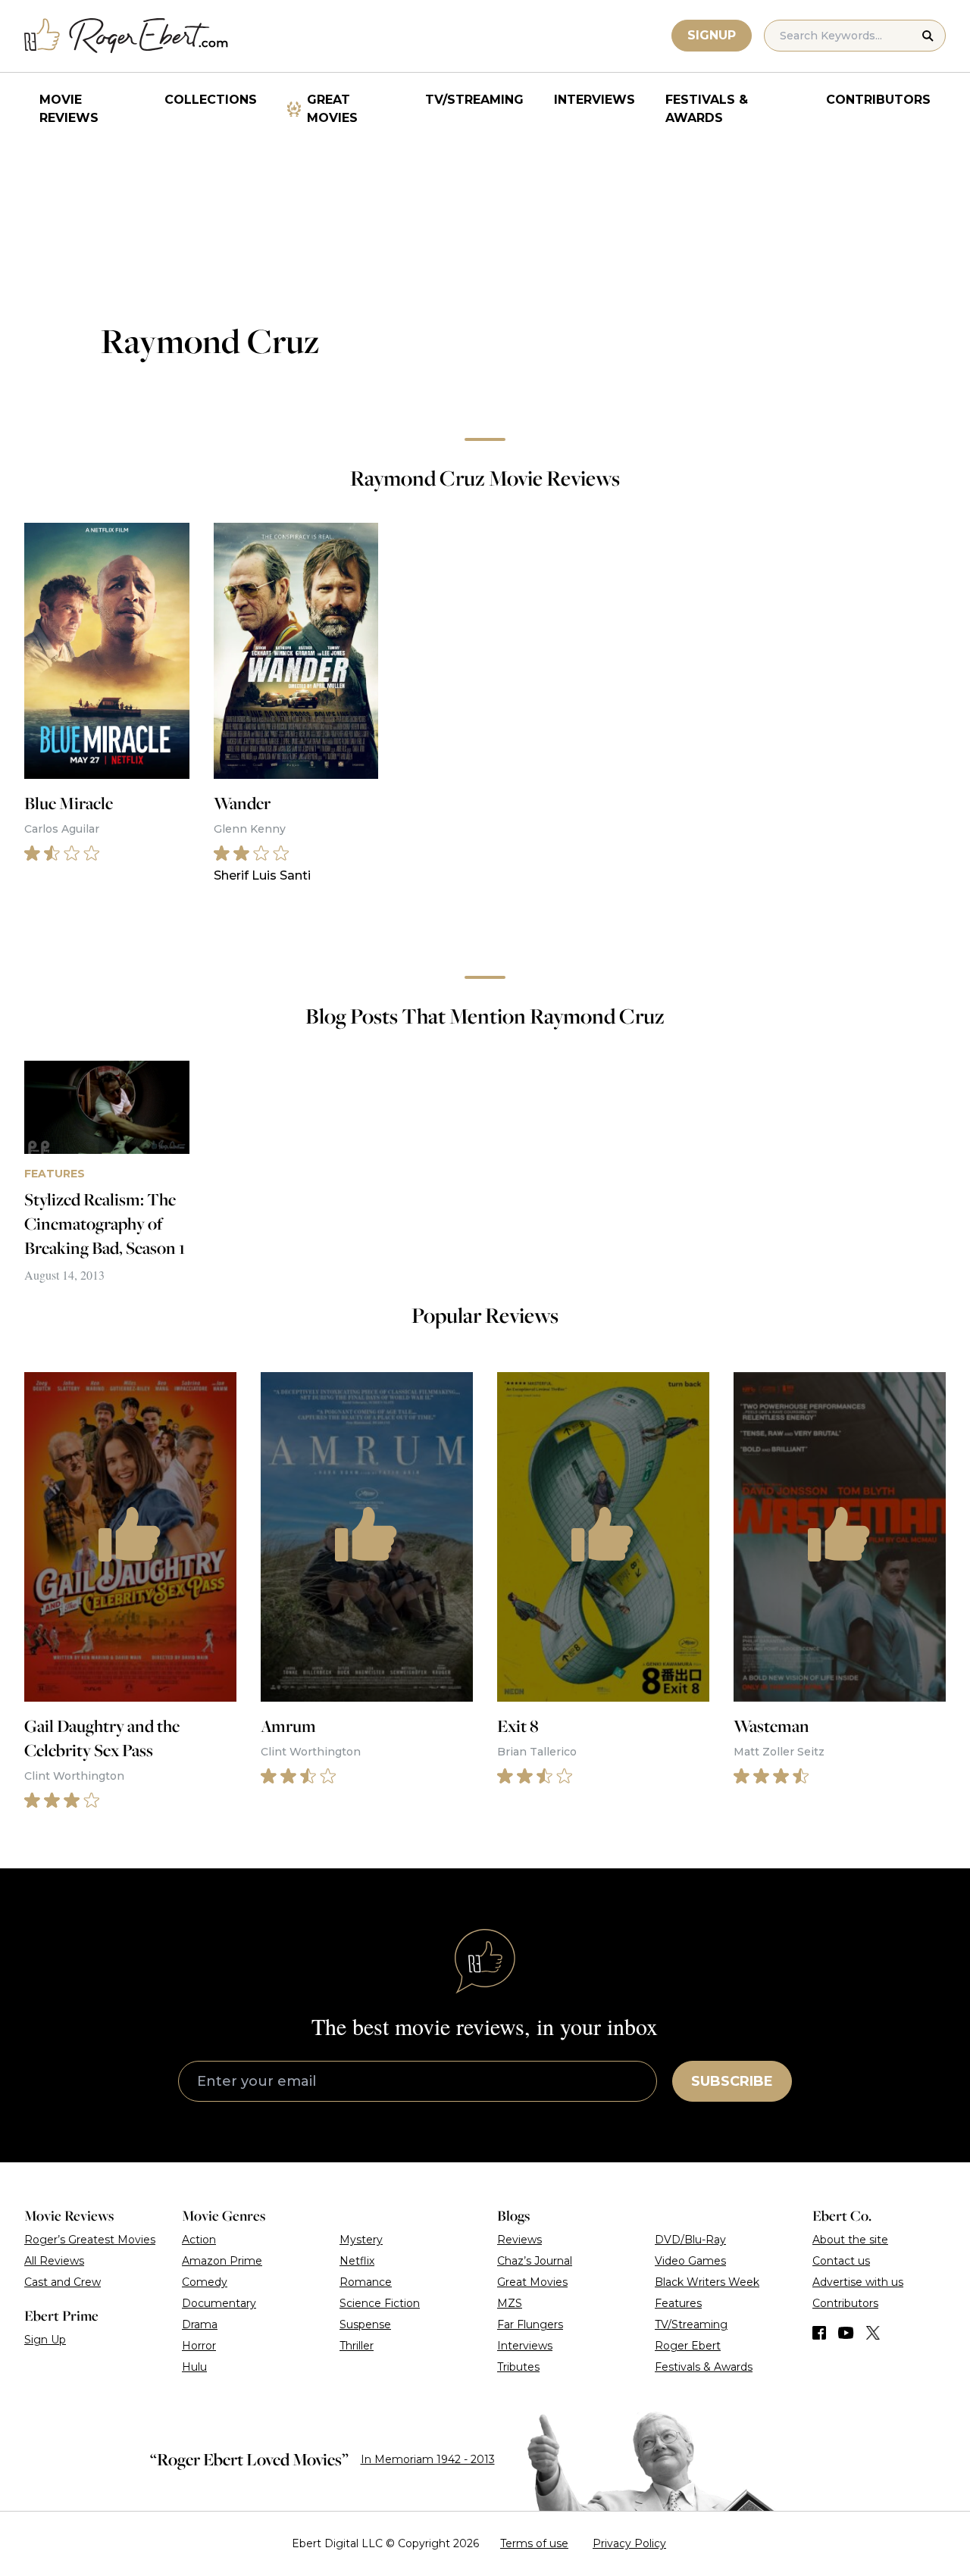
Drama (200, 2324)
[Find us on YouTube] (846, 2333)
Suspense (365, 2324)
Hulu (194, 2367)
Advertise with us (858, 2282)
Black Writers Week (707, 2282)
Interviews (595, 100)
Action (199, 2240)
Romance (366, 2282)
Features (678, 2303)
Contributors (878, 100)
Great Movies (332, 109)
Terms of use (534, 2543)
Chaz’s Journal (535, 2261)
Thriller (357, 2346)
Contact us (841, 2261)
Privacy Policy (629, 2543)
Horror (199, 2346)
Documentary (219, 2303)
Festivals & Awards (707, 109)
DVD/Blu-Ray (690, 2240)
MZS (510, 2303)
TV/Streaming (474, 100)
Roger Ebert (688, 2346)
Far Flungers (530, 2324)
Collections (211, 100)
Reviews (519, 2240)
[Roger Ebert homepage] (127, 36)
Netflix (357, 2261)
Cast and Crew (63, 2282)
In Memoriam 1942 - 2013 (428, 2459)
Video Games (690, 2261)
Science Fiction (380, 2303)
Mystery (361, 2240)
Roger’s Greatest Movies (90, 2240)
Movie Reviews (69, 109)
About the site (850, 2240)
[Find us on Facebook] (819, 2333)
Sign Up (45, 2340)
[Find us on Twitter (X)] (873, 2333)
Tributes (518, 2367)
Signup (712, 35)
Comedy (205, 2282)
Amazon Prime (222, 2261)
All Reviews (54, 2261)
